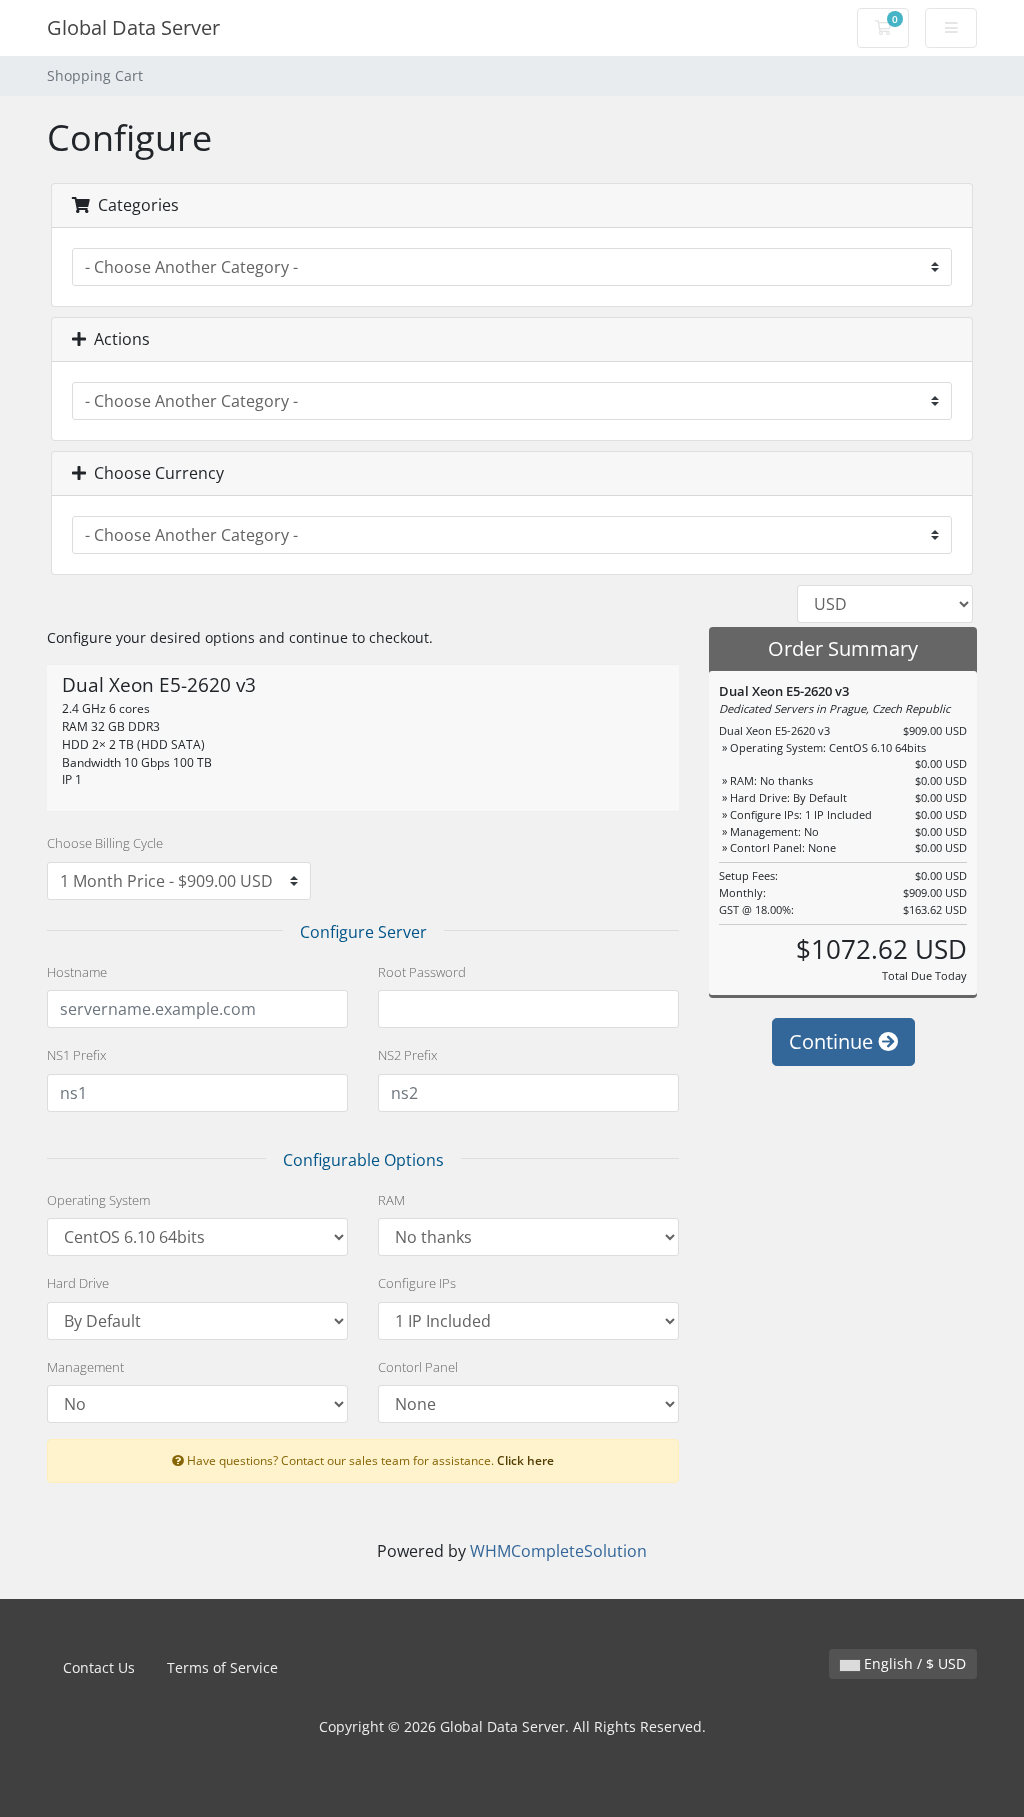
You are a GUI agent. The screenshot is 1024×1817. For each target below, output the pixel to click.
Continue (833, 1041)
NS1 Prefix (76, 1055)
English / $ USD (913, 1663)
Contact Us (99, 1667)
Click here (525, 1460)
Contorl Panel (418, 1367)
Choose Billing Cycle (105, 843)
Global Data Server (133, 27)
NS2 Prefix (407, 1055)
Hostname (77, 972)
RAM (391, 1200)
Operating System (98, 1200)
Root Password (422, 972)
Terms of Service (222, 1667)
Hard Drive (78, 1283)
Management (85, 1367)
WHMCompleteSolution (558, 1551)
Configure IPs (417, 1283)
